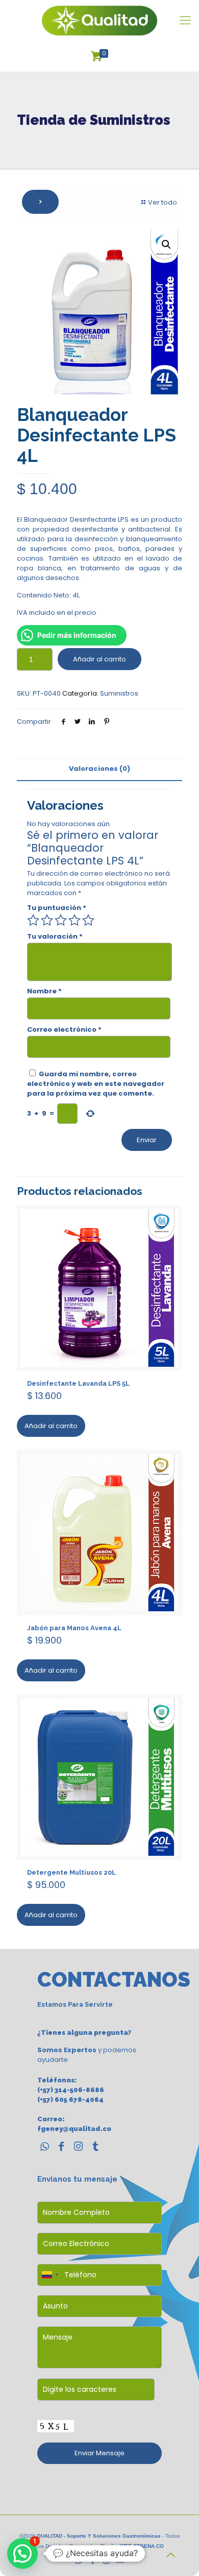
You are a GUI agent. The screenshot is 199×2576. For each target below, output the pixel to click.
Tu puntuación (57, 908)
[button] (166, 245)
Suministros (119, 693)
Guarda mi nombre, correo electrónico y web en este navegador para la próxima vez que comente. (96, 1084)
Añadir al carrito (99, 659)
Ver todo (163, 202)
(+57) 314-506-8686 (71, 2090)
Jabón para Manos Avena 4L (74, 1628)
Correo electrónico (64, 1029)
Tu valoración (55, 936)
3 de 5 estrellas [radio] (61, 920)
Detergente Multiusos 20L (71, 1872)
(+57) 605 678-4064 (70, 2100)
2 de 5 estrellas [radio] (47, 920)
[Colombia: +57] (49, 2275)
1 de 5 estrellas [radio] (33, 920)
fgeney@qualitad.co (74, 2129)
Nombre (44, 991)
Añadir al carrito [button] (51, 1426)
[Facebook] (93, 2560)
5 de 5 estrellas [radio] (88, 920)
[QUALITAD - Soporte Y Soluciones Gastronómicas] (99, 20)
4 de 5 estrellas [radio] (74, 920)
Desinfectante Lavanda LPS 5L (78, 1383)
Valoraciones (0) (99, 769)
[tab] (99, 769)
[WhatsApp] (79, 2560)
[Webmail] (120, 2560)
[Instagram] (106, 2560)
